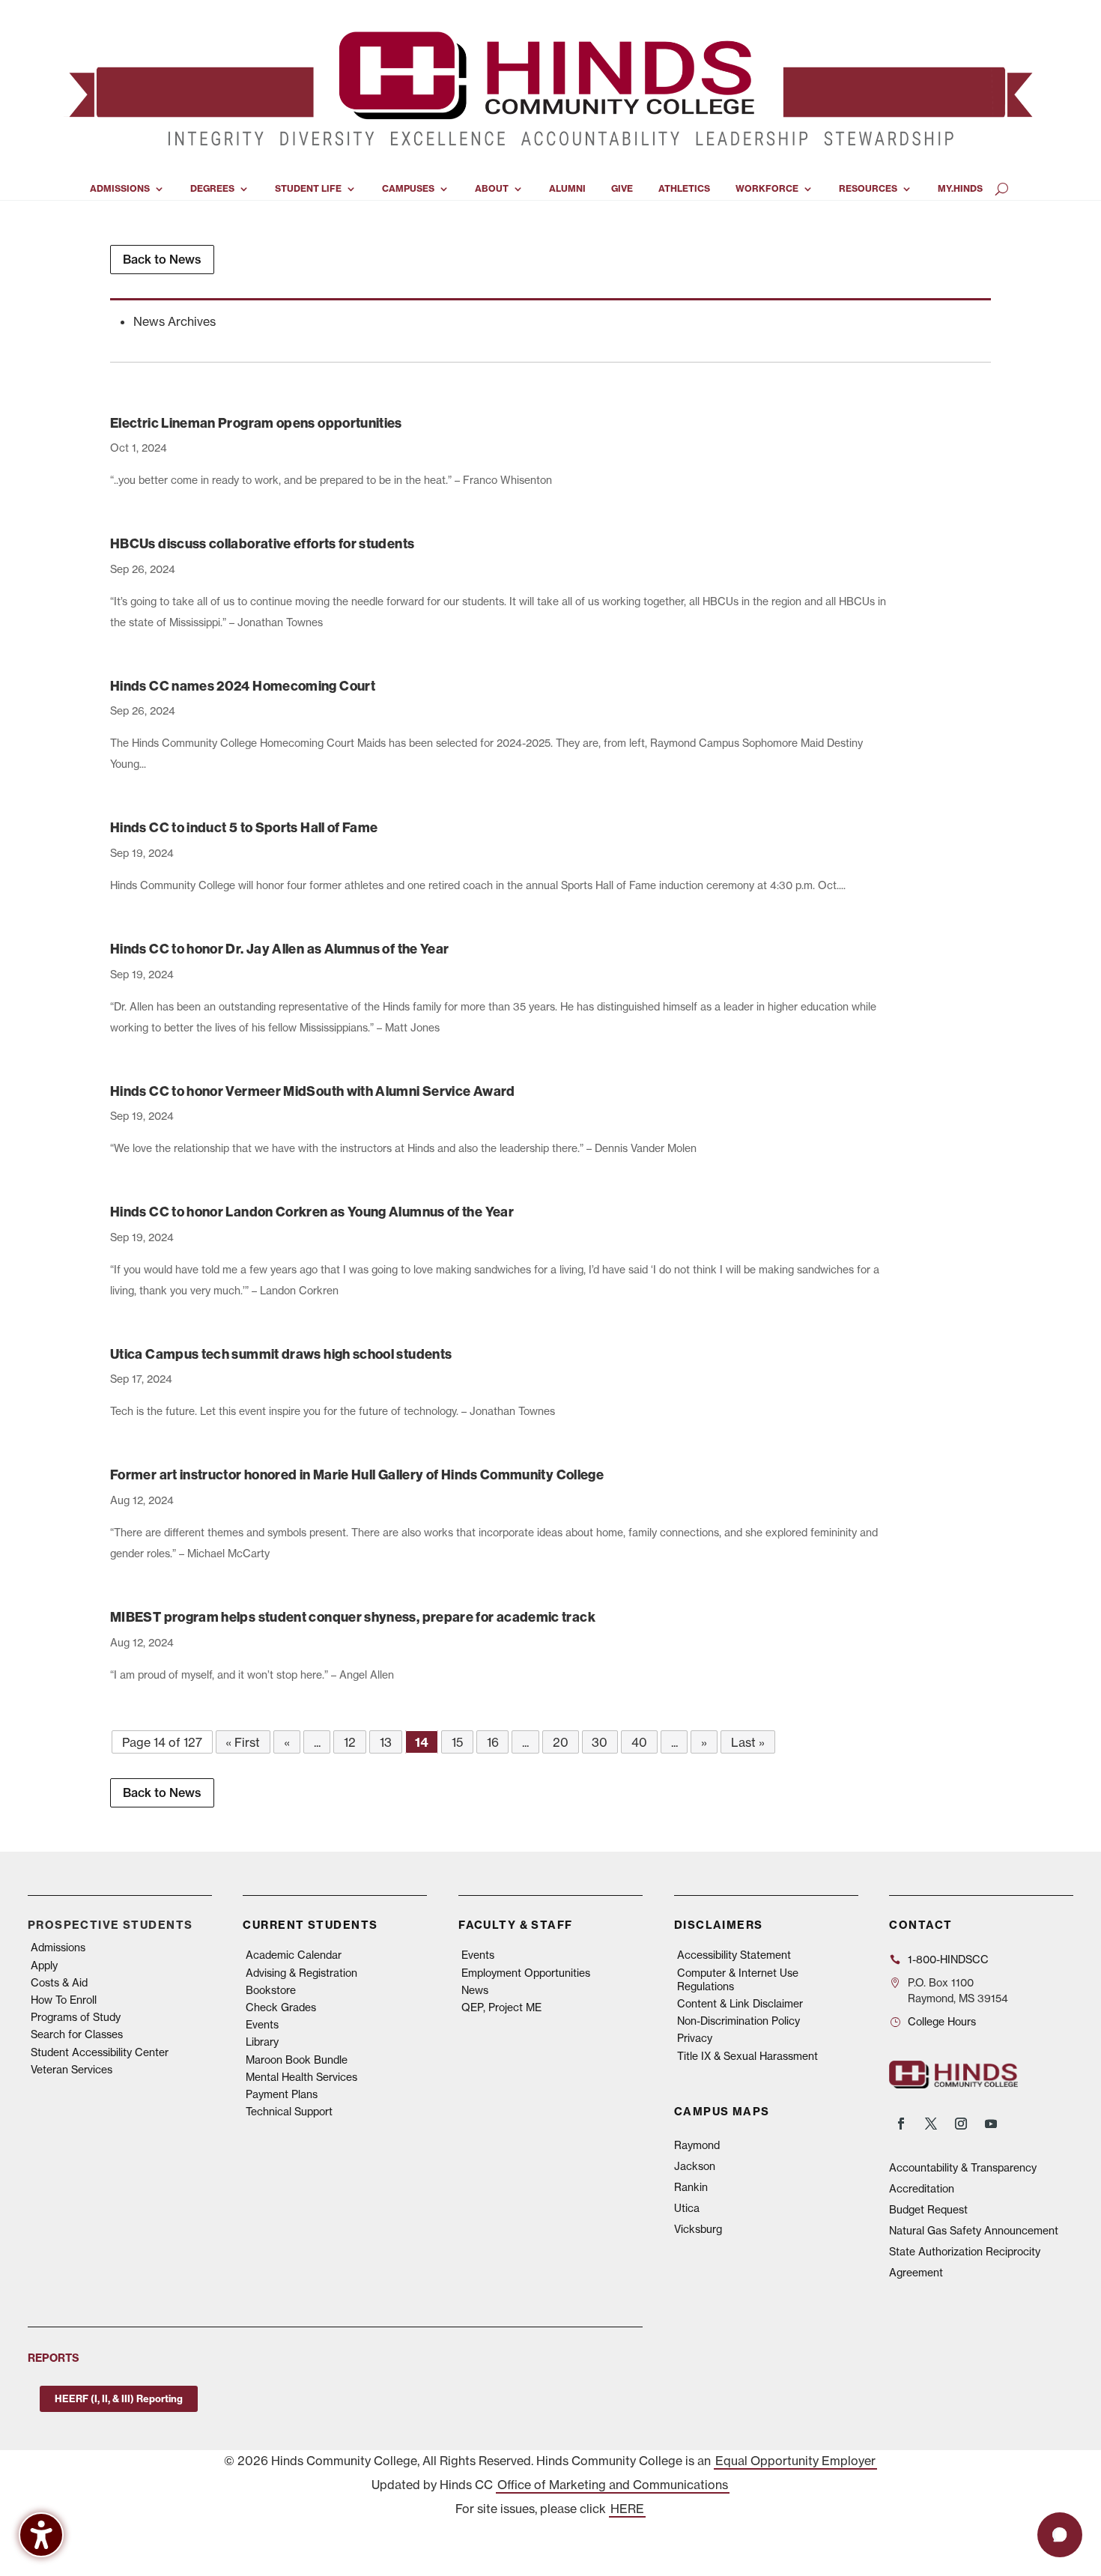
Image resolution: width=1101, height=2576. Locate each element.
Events (262, 2025)
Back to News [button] (162, 259)
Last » (748, 1742)
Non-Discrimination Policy (738, 2021)
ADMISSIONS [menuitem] (120, 189)
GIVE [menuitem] (622, 189)
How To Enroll (64, 2000)
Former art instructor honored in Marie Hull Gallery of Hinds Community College (357, 1475)
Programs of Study (76, 2017)
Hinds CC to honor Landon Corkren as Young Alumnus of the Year (312, 1212)
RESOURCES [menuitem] (868, 189)
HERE (627, 2509)
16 (493, 1742)
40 (639, 1742)
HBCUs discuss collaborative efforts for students (262, 543)
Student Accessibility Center (100, 2052)
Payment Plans (282, 2094)
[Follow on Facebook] (901, 2124)
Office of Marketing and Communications (613, 2485)
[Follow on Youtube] (991, 2124)
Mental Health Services (301, 2077)
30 (600, 1742)
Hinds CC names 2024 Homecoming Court (243, 686)
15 (457, 1742)
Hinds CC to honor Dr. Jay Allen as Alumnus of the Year (279, 949)
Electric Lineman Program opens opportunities (256, 423)
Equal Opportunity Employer (795, 2461)
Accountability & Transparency (963, 2168)
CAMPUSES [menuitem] (408, 189)
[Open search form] (1002, 189)
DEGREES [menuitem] (212, 189)
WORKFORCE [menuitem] (767, 189)
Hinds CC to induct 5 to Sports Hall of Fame (244, 827)
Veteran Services (72, 2070)
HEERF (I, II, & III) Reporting (119, 2398)
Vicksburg (698, 2229)
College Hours (942, 2022)
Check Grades (281, 2007)
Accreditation (922, 2189)
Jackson (695, 2166)
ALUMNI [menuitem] (567, 189)
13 (386, 1742)
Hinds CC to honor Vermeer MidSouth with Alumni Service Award (313, 1091)
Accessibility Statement (734, 1955)
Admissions (58, 1948)
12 (350, 1742)
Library (262, 2042)
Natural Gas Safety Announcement (974, 2231)
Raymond (697, 2145)
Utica (687, 2208)
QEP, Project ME (501, 2007)
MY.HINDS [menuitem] (960, 189)
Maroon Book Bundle (297, 2060)
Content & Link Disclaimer (740, 2004)
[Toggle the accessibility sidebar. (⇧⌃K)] (41, 2535)
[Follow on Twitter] (931, 2124)
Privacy (695, 2038)
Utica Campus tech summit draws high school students (281, 1354)
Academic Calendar (294, 1955)
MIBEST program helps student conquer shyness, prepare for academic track (353, 1617)
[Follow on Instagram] (961, 2124)
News (475, 1990)
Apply (44, 1966)
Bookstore (271, 1990)
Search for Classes (77, 2034)
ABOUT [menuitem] (492, 189)
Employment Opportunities (526, 1973)
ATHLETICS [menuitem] (684, 189)
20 (561, 1742)
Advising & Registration (301, 1973)
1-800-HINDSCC (948, 1960)
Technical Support (289, 2112)
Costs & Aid (59, 1983)
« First (243, 1742)
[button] (1060, 2535)
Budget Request (928, 2210)
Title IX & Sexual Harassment (747, 2056)
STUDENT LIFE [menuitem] (308, 189)
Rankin (691, 2187)
